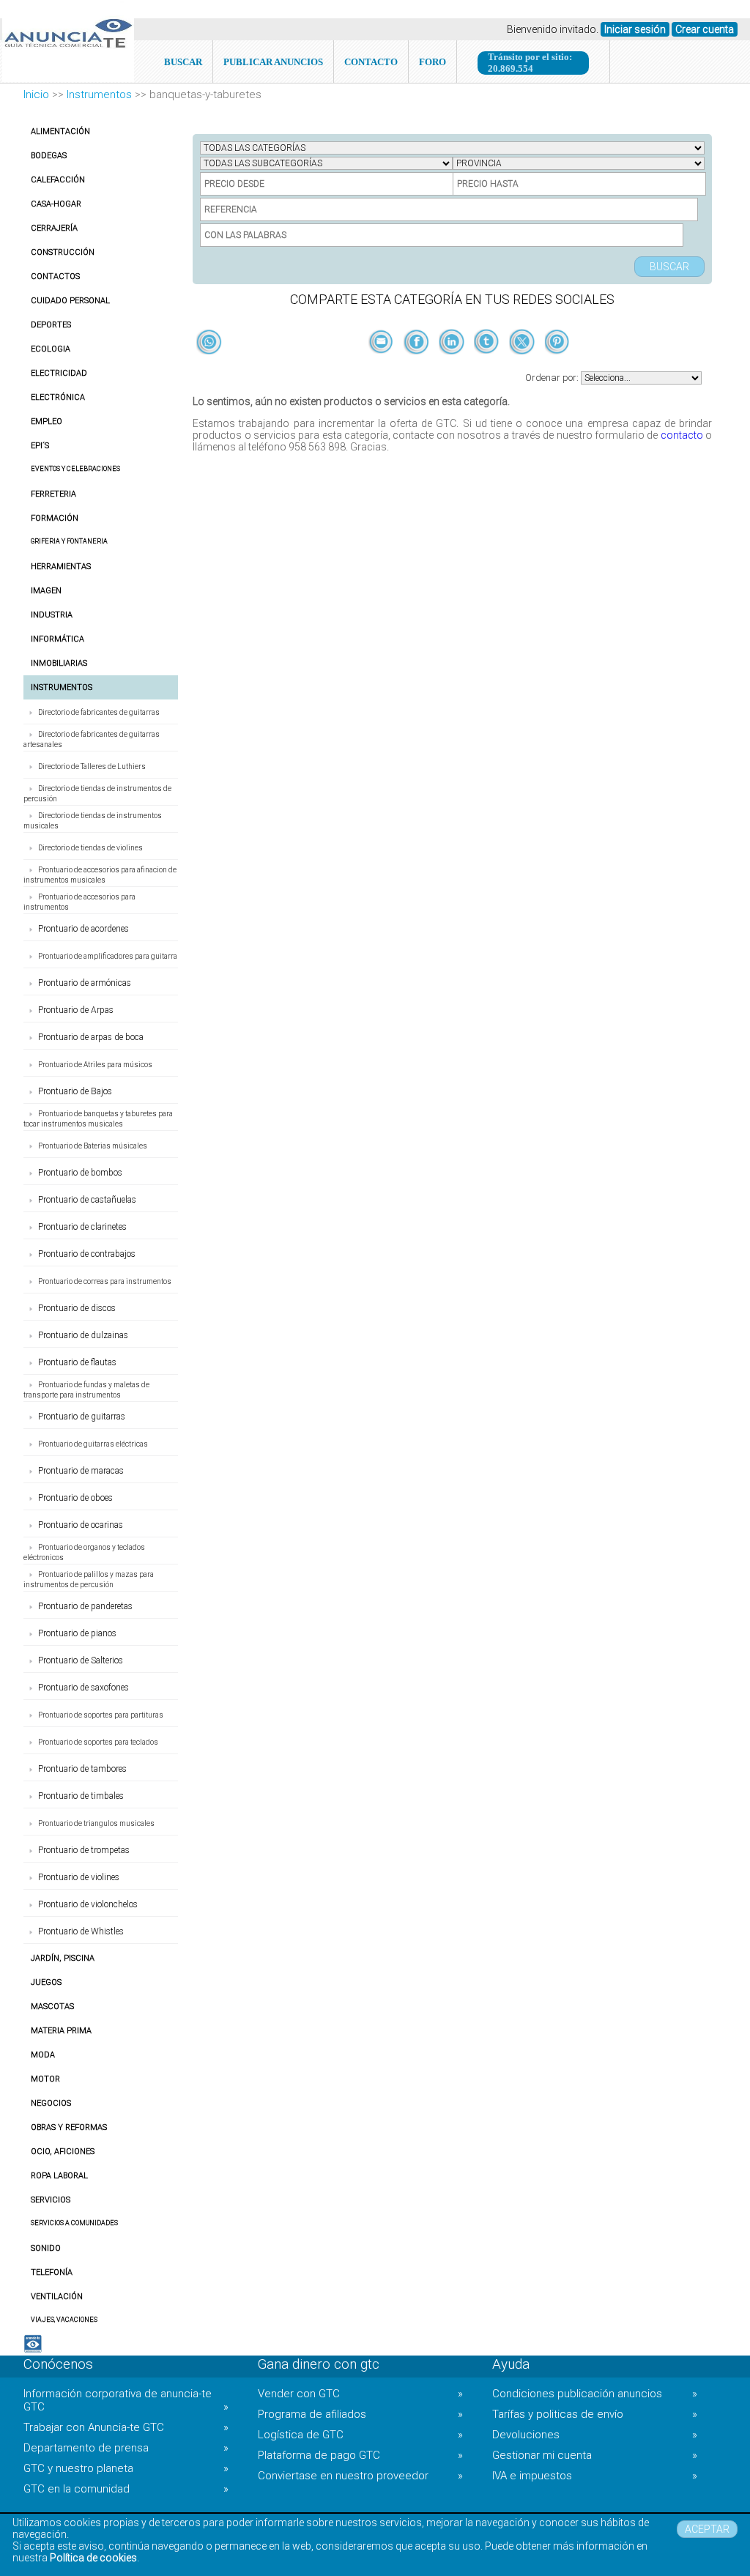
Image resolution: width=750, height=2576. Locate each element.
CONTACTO (371, 62)
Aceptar (707, 2529)
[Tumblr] (488, 366)
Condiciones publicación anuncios (595, 2394)
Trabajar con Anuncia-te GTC (126, 2427)
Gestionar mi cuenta (595, 2455)
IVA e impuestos (595, 2476)
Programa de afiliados (360, 2414)
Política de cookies (93, 2558)
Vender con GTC (360, 2394)
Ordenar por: (553, 378)
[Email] (382, 366)
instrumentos (99, 94)
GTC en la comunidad (126, 2489)
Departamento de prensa (126, 2448)
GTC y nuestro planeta (126, 2468)
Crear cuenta (705, 29)
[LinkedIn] (453, 366)
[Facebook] (417, 366)
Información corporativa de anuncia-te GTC (126, 2400)
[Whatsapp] (209, 343)
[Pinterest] (557, 366)
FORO (432, 62)
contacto (682, 435)
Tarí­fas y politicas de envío (595, 2414)
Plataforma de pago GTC (360, 2455)
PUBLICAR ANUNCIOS (273, 62)
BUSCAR (183, 62)
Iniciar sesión (635, 29)
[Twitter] (523, 366)
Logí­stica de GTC (360, 2435)
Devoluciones (595, 2435)
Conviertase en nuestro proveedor (360, 2476)
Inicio (36, 94)
